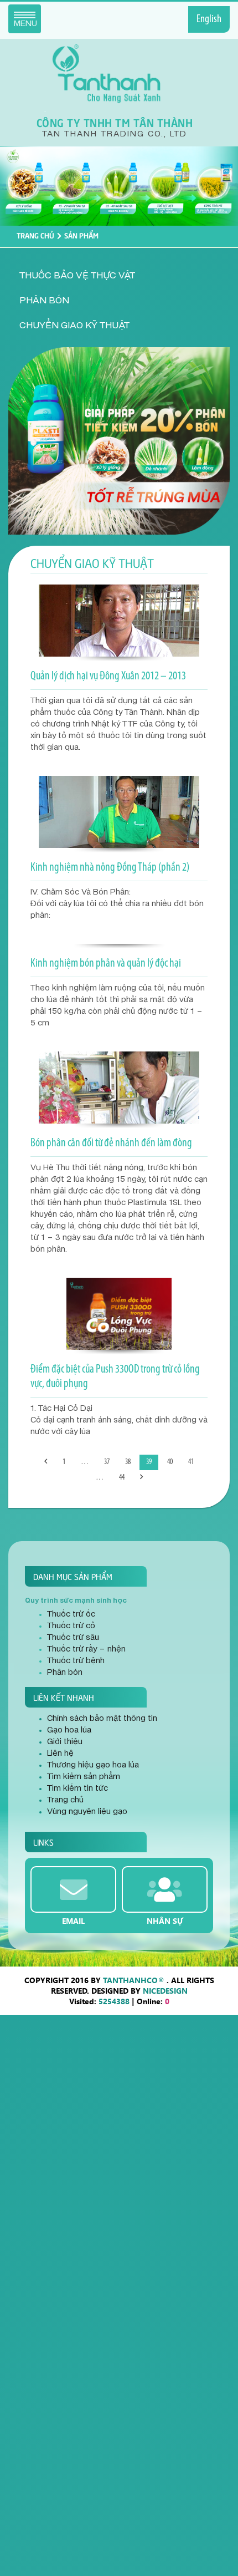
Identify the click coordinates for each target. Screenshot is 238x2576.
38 (128, 1462)
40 (170, 1462)
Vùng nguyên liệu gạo (87, 1812)
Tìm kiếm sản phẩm (84, 1777)
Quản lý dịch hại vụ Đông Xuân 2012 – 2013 (108, 676)
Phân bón (65, 1673)
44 (122, 1478)
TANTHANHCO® (134, 1980)
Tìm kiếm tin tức (77, 1789)
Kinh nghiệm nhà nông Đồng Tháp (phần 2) (110, 868)
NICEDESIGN (165, 1991)
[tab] (119, 276)
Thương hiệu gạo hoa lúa (93, 1765)
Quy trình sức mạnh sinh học (76, 1601)
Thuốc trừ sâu (73, 1638)
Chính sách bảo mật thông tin (102, 1719)
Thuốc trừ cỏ (71, 1626)
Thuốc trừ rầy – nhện (86, 1649)
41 (191, 1462)
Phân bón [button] (44, 301)
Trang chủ (35, 235)
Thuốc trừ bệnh (76, 1661)
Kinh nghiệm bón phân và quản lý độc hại (106, 964)
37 (107, 1462)
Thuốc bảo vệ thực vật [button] (77, 276)
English (209, 19)
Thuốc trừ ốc (71, 1614)
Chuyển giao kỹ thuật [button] (74, 326)
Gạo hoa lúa (69, 1730)
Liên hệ (60, 1754)
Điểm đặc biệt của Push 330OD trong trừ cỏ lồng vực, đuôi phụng (115, 1377)
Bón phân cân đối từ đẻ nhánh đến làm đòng (111, 1143)
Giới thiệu (65, 1742)
